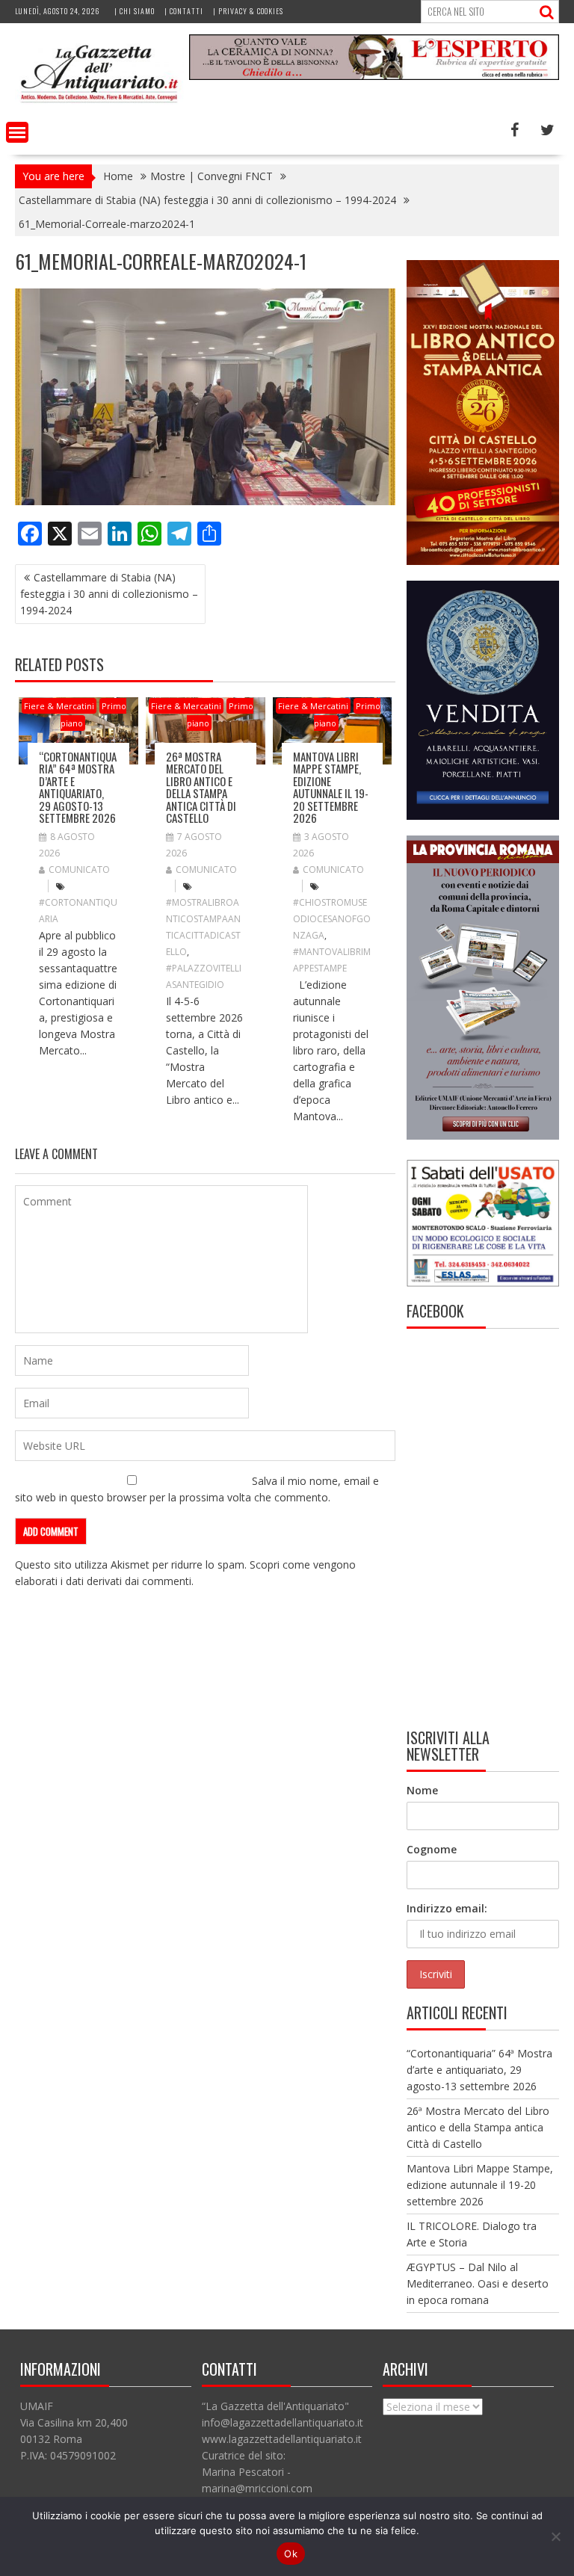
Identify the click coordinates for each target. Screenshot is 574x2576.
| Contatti (184, 11)
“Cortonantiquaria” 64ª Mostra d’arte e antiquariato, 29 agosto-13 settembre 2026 (78, 787)
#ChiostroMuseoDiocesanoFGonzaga (332, 919)
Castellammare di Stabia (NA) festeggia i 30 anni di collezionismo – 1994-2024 (109, 594)
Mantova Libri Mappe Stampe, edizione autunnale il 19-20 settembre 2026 (331, 787)
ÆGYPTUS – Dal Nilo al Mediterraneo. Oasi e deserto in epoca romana (478, 2283)
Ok (291, 2554)
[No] (555, 2536)
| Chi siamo (135, 11)
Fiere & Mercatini (59, 706)
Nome (422, 1790)
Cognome (432, 1849)
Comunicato (79, 870)
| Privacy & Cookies (248, 11)
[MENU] (17, 132)
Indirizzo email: (447, 1908)
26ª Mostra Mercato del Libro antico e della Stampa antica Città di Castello (201, 787)
